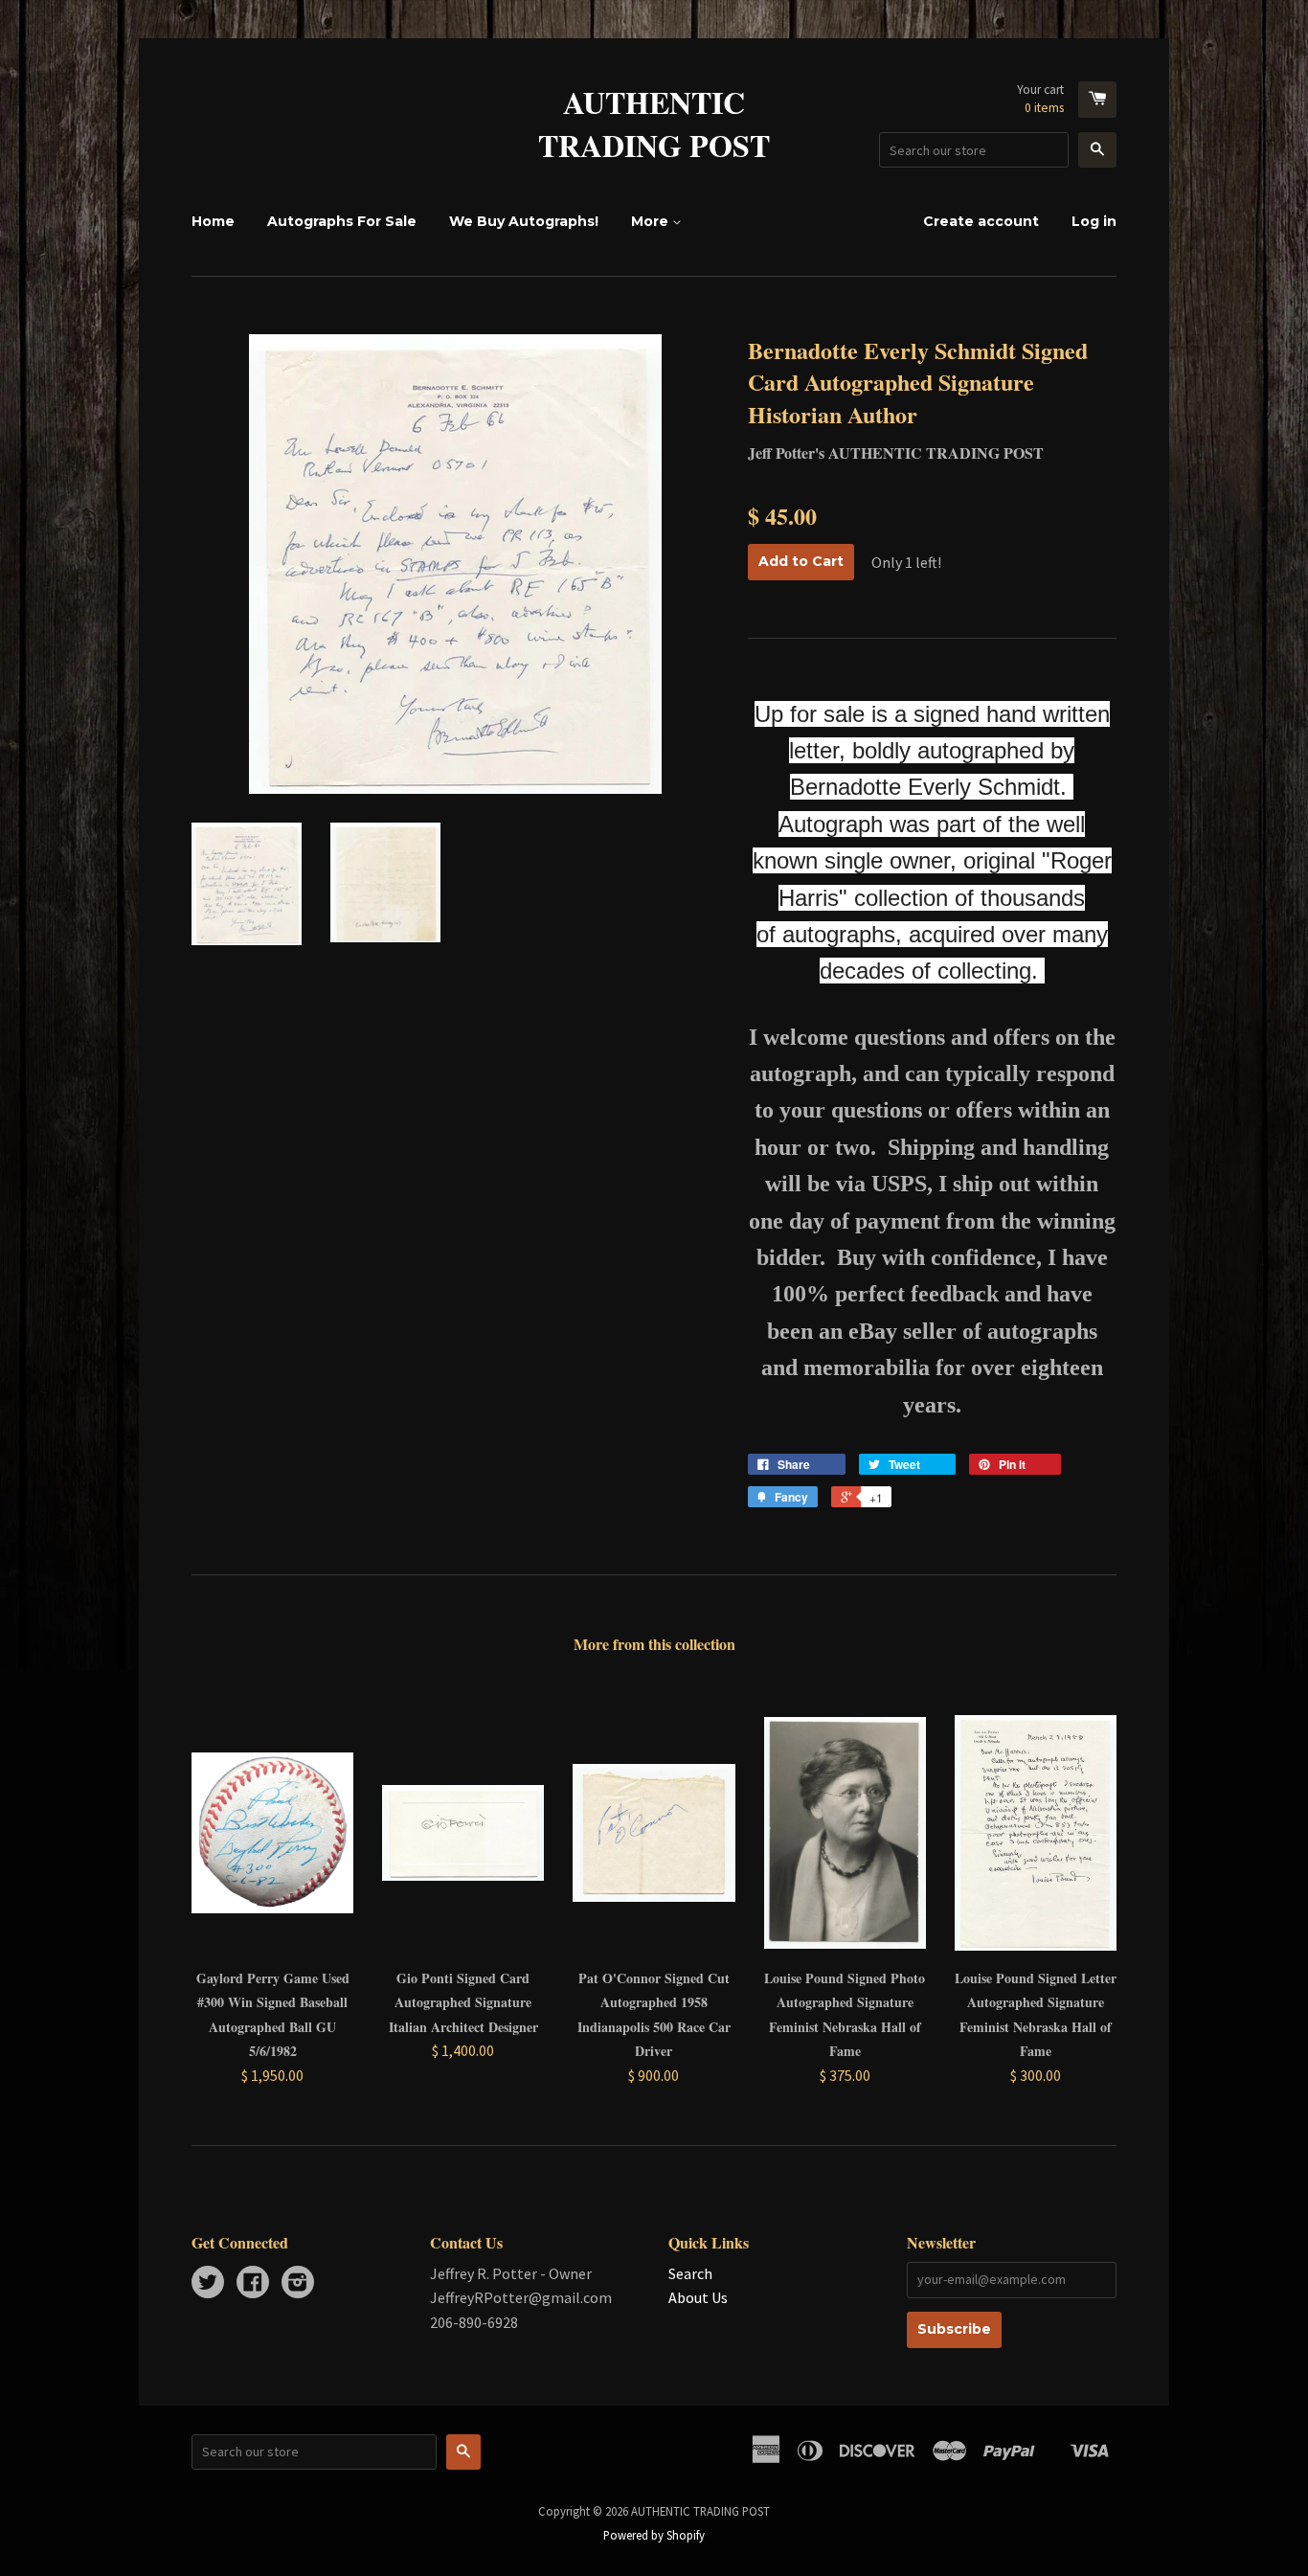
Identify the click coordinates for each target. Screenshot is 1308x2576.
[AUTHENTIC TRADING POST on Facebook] (253, 2284)
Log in (1094, 221)
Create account (981, 221)
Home (213, 221)
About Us (698, 2297)
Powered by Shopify (654, 2535)
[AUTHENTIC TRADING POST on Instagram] (298, 2284)
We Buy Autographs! (524, 221)
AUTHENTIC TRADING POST (654, 124)
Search (690, 2273)
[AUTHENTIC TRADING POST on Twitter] (208, 2284)
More (652, 221)
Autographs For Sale (342, 221)
